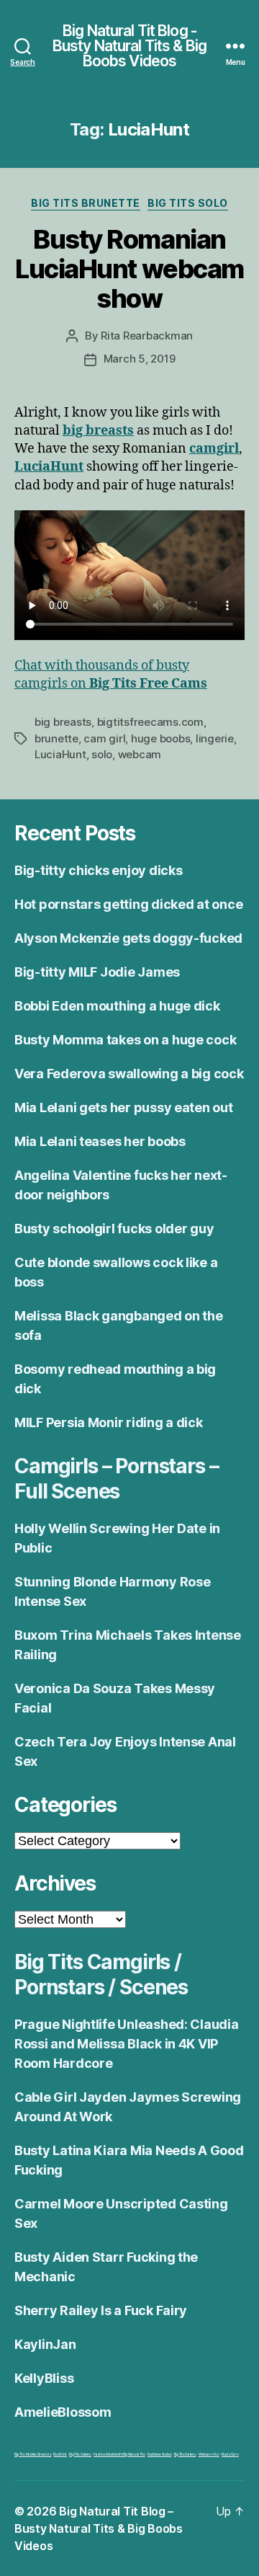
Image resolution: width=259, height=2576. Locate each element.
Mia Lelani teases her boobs (100, 1141)
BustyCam (230, 2454)
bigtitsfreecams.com (150, 722)
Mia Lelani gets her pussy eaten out (124, 1107)
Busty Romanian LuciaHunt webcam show (129, 269)
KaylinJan (45, 2344)
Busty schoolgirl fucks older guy (114, 1229)
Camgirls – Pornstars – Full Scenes (116, 1479)
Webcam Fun (209, 2454)
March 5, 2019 (140, 359)
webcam (140, 754)
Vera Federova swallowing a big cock (129, 1074)
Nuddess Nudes (160, 2454)
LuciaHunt (60, 754)
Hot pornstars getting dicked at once (128, 904)
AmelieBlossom (63, 2412)
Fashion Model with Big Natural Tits (119, 2454)
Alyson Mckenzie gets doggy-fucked (128, 938)
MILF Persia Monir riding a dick (109, 1422)
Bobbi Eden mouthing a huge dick (117, 1006)
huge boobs (160, 738)
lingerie (215, 738)
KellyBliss (44, 2378)
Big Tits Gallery (80, 2454)
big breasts (63, 722)
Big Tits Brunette (86, 203)
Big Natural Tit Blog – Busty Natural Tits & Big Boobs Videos (99, 2528)
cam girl (104, 738)
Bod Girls (60, 2454)
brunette (56, 738)
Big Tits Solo (188, 203)
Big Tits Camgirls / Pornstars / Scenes (101, 1975)
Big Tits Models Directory (33, 2454)
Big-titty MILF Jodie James (97, 972)
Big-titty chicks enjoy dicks (98, 870)
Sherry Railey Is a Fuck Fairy (101, 2310)
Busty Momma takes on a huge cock (125, 1040)
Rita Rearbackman (147, 336)
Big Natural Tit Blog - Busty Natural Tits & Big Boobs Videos (129, 46)
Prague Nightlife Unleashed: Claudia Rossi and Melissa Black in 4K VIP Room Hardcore (127, 2044)
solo (102, 754)
